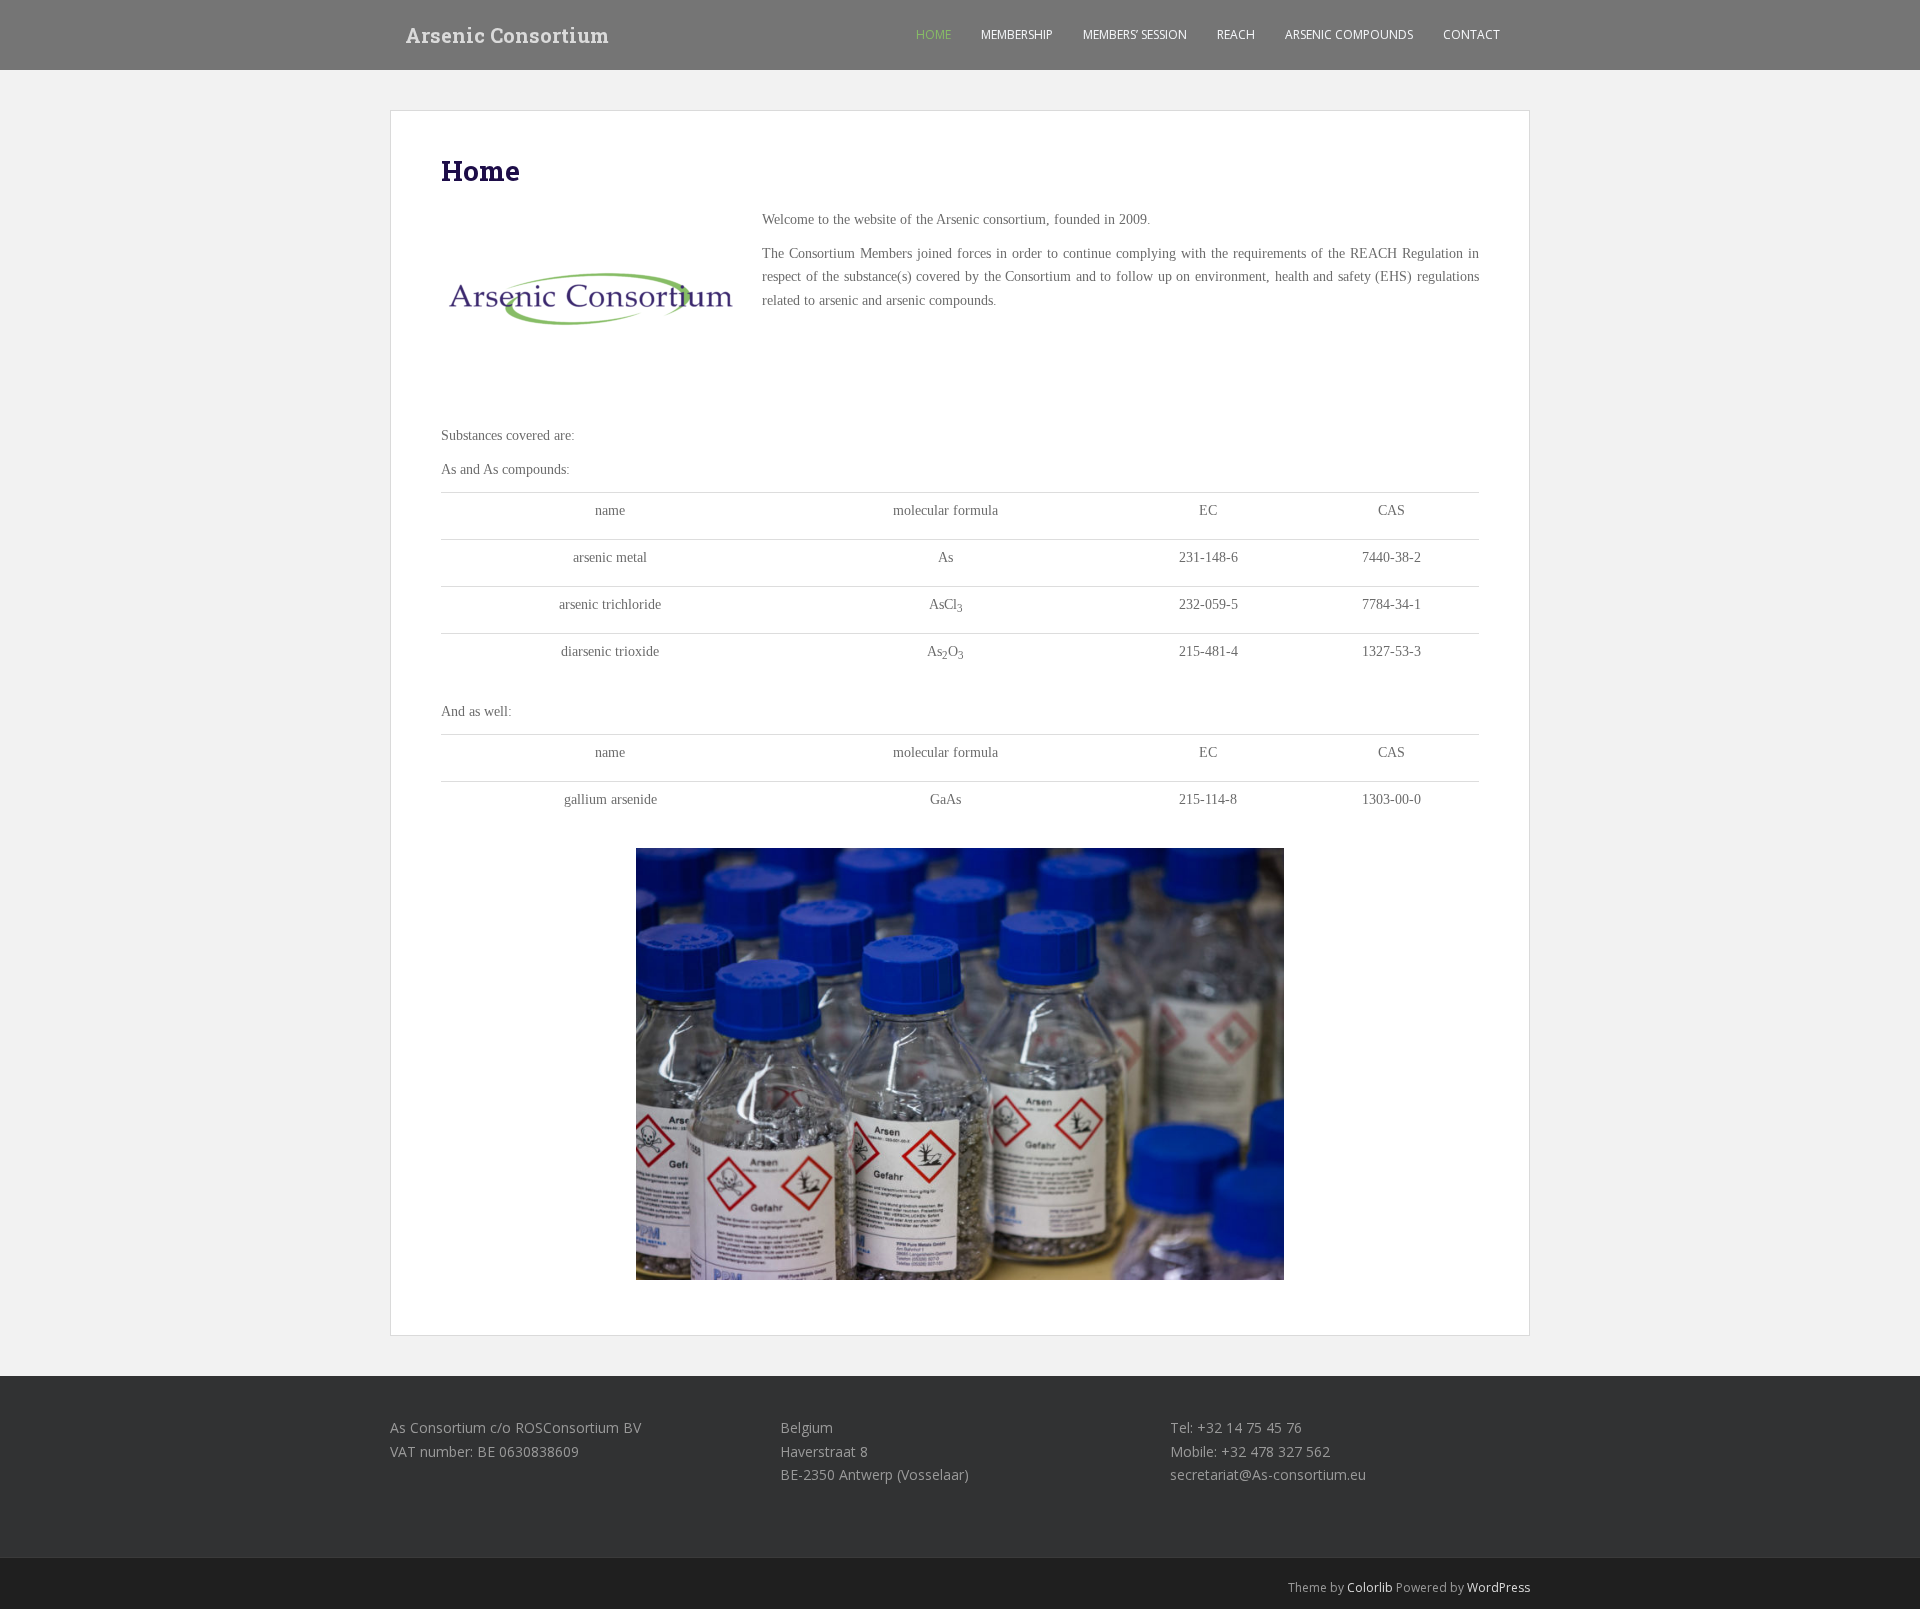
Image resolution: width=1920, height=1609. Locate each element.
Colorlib (1370, 1587)
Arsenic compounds (1349, 34)
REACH (1236, 34)
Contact (1471, 34)
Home (933, 34)
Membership (1017, 34)
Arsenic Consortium (507, 35)
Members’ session (1135, 34)
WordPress (1498, 1587)
